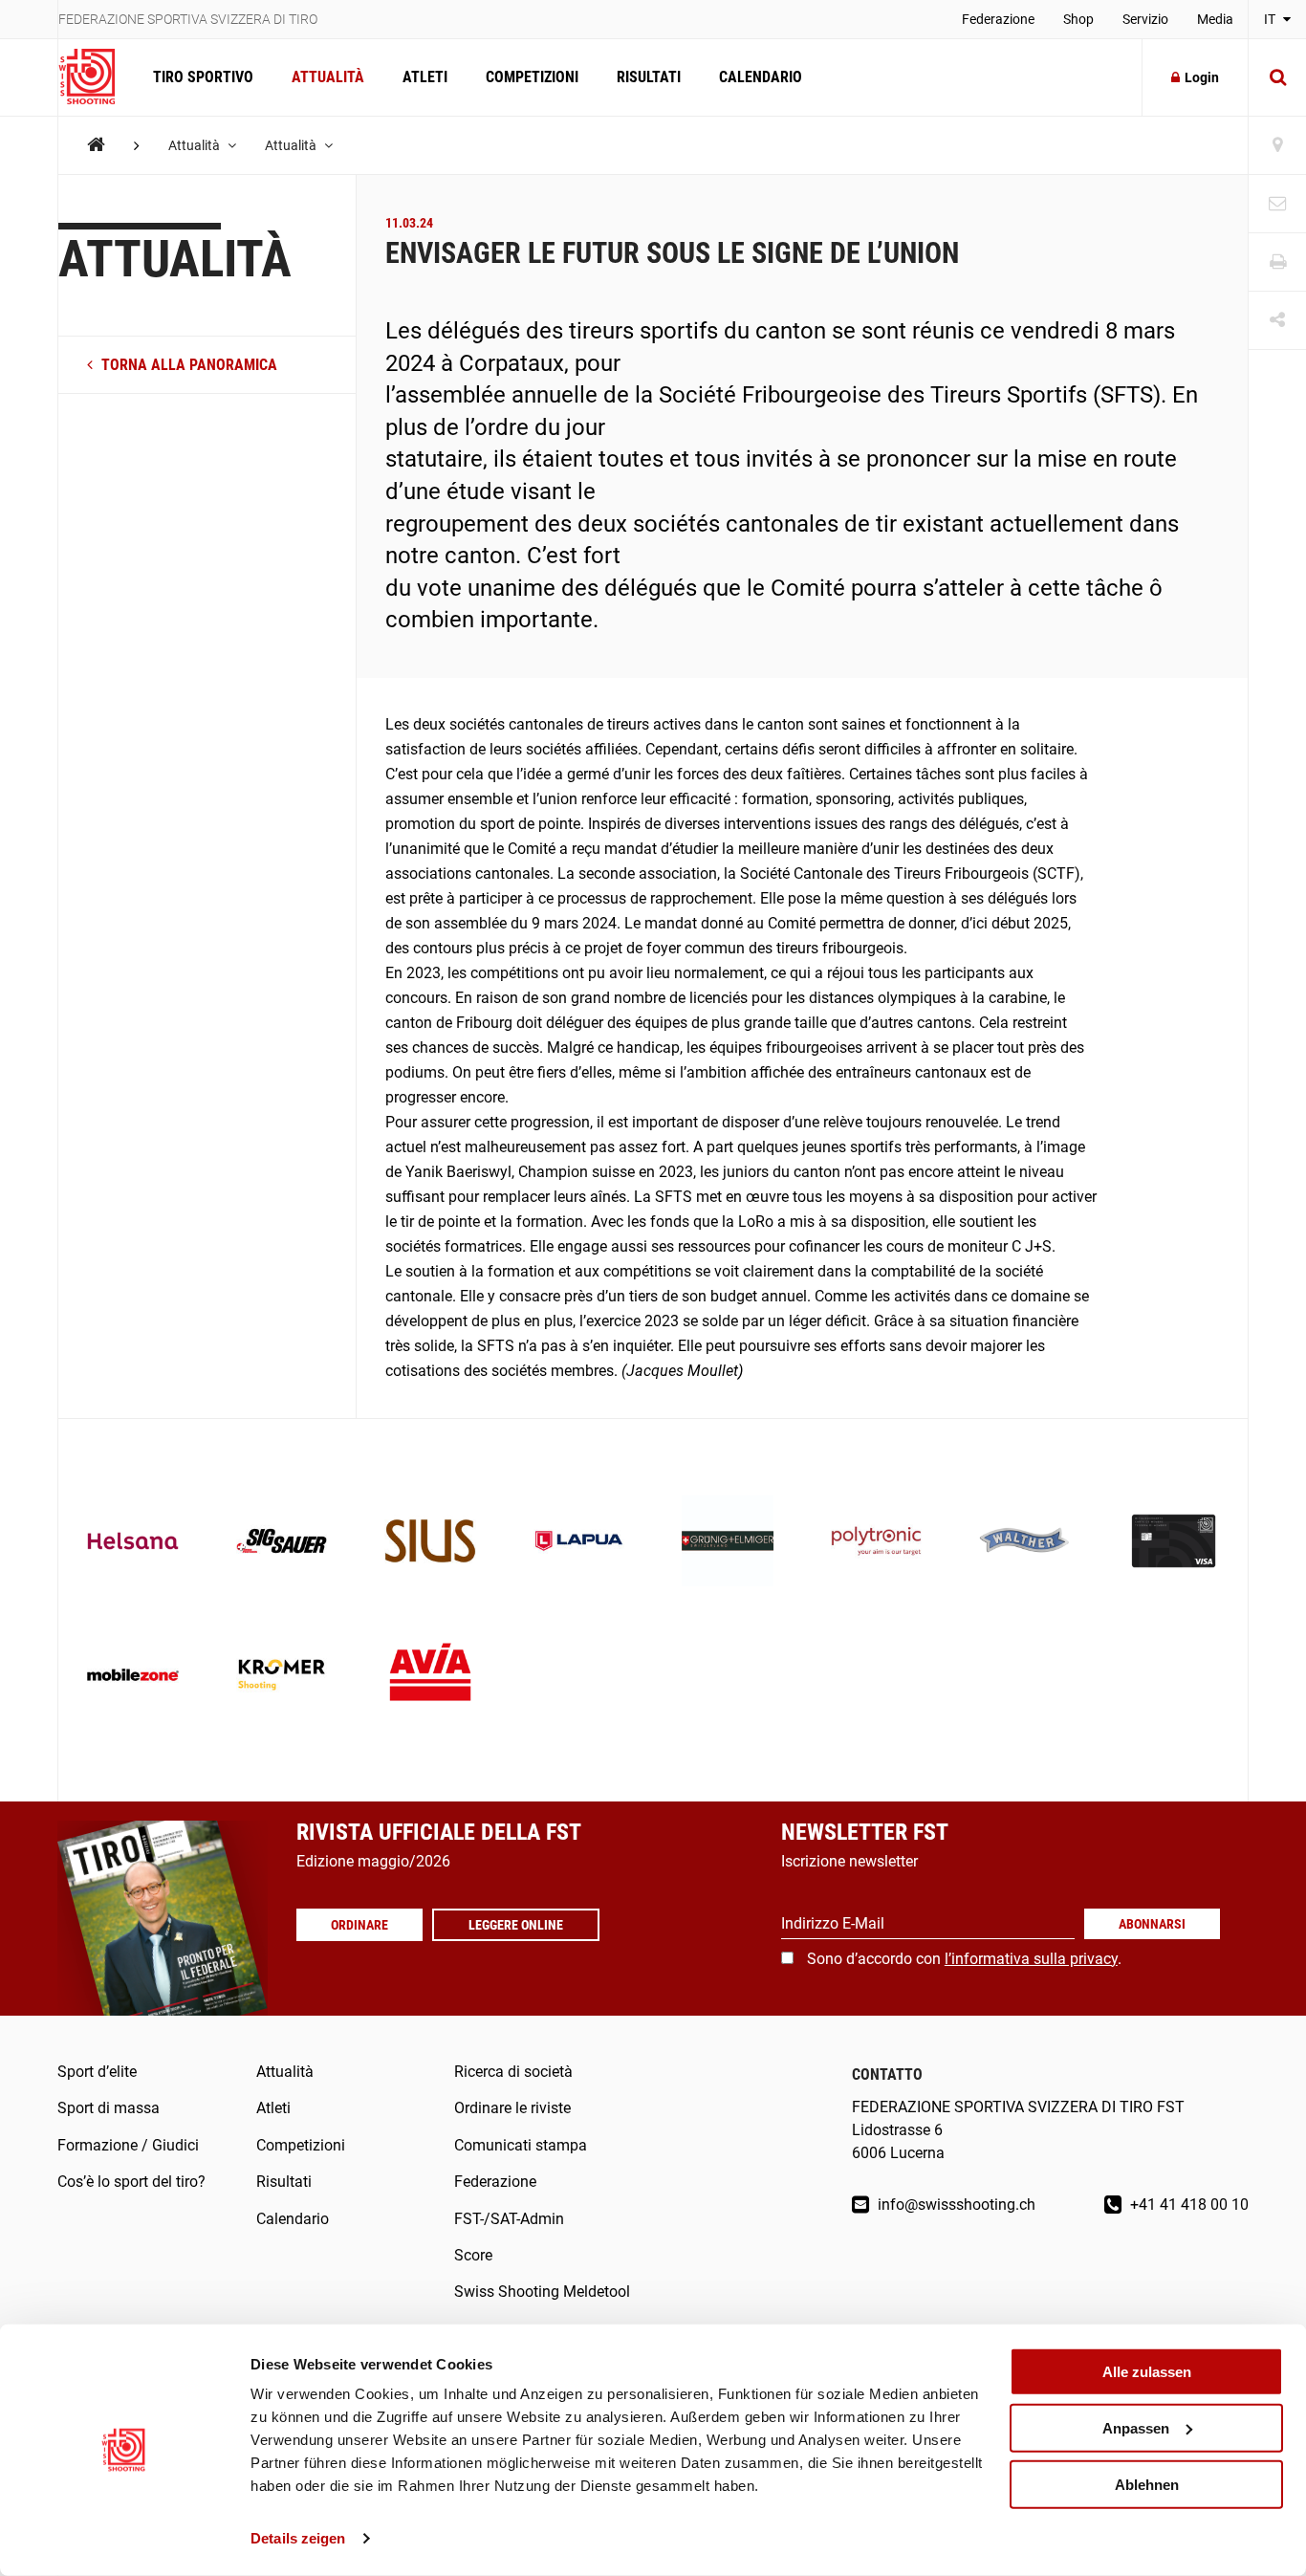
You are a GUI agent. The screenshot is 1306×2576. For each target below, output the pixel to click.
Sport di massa (109, 2108)
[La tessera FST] (1174, 1543)
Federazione (998, 19)
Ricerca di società (513, 2072)
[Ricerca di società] (1277, 146)
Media (1215, 19)
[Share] (1277, 321)
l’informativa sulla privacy (1031, 1959)
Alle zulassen (1147, 2372)
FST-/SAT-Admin (509, 2219)
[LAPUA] (579, 1543)
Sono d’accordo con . (964, 1959)
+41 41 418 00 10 (1187, 2205)
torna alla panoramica (187, 365)
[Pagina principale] (96, 77)
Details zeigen (298, 2538)
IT (1271, 19)
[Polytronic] (877, 1543)
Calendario (761, 77)
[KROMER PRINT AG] (282, 1677)
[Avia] (430, 1677)
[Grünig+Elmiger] (728, 1543)
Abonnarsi (1152, 1924)
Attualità (328, 77)
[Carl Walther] (1025, 1543)
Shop (1078, 19)
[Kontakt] (1277, 204)
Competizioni (532, 77)
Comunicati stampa (521, 2145)
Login (1202, 77)
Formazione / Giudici (128, 2145)
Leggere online (516, 1925)
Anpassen (1136, 2428)
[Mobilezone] (133, 1677)
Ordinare (359, 1925)
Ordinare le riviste (512, 2108)
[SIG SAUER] (282, 1543)
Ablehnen (1147, 2484)
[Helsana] (133, 1543)
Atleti (425, 77)
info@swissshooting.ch (955, 2205)
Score (473, 2255)
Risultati (649, 77)
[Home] (96, 145)
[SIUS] (430, 1543)
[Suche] (1277, 77)
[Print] (1277, 262)
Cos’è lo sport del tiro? (131, 2182)
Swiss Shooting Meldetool (542, 2292)
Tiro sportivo (203, 77)
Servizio (1145, 19)
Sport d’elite (97, 2072)
